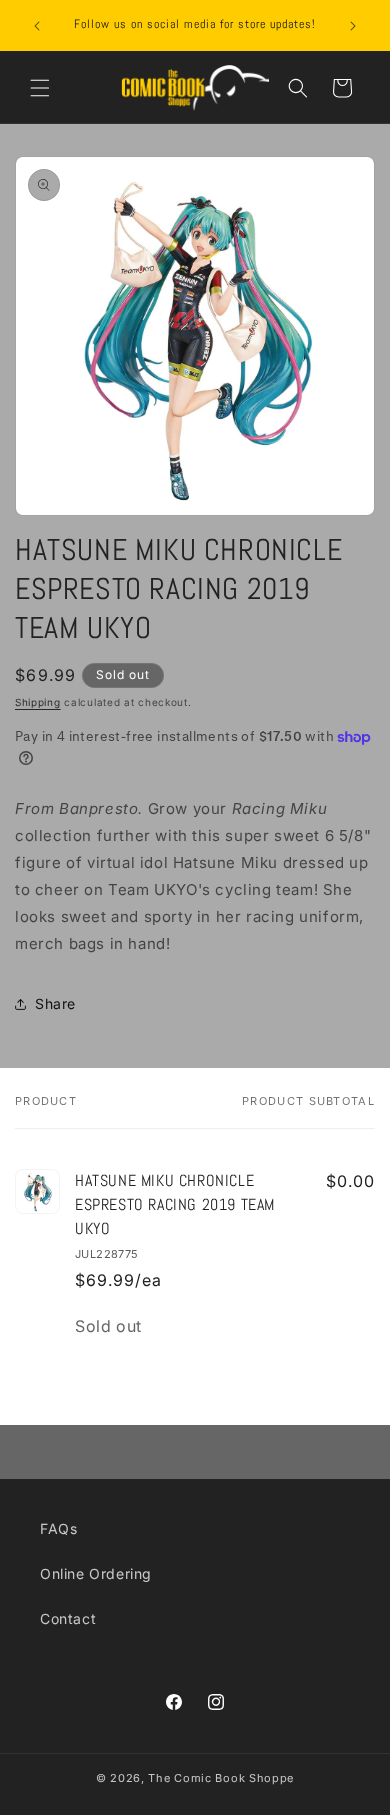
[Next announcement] (353, 26)
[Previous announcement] (37, 26)
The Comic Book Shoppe (221, 1778)
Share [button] (55, 1003)
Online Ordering (96, 1573)
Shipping (38, 702)
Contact (68, 1618)
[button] (40, 88)
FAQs (58, 1528)
